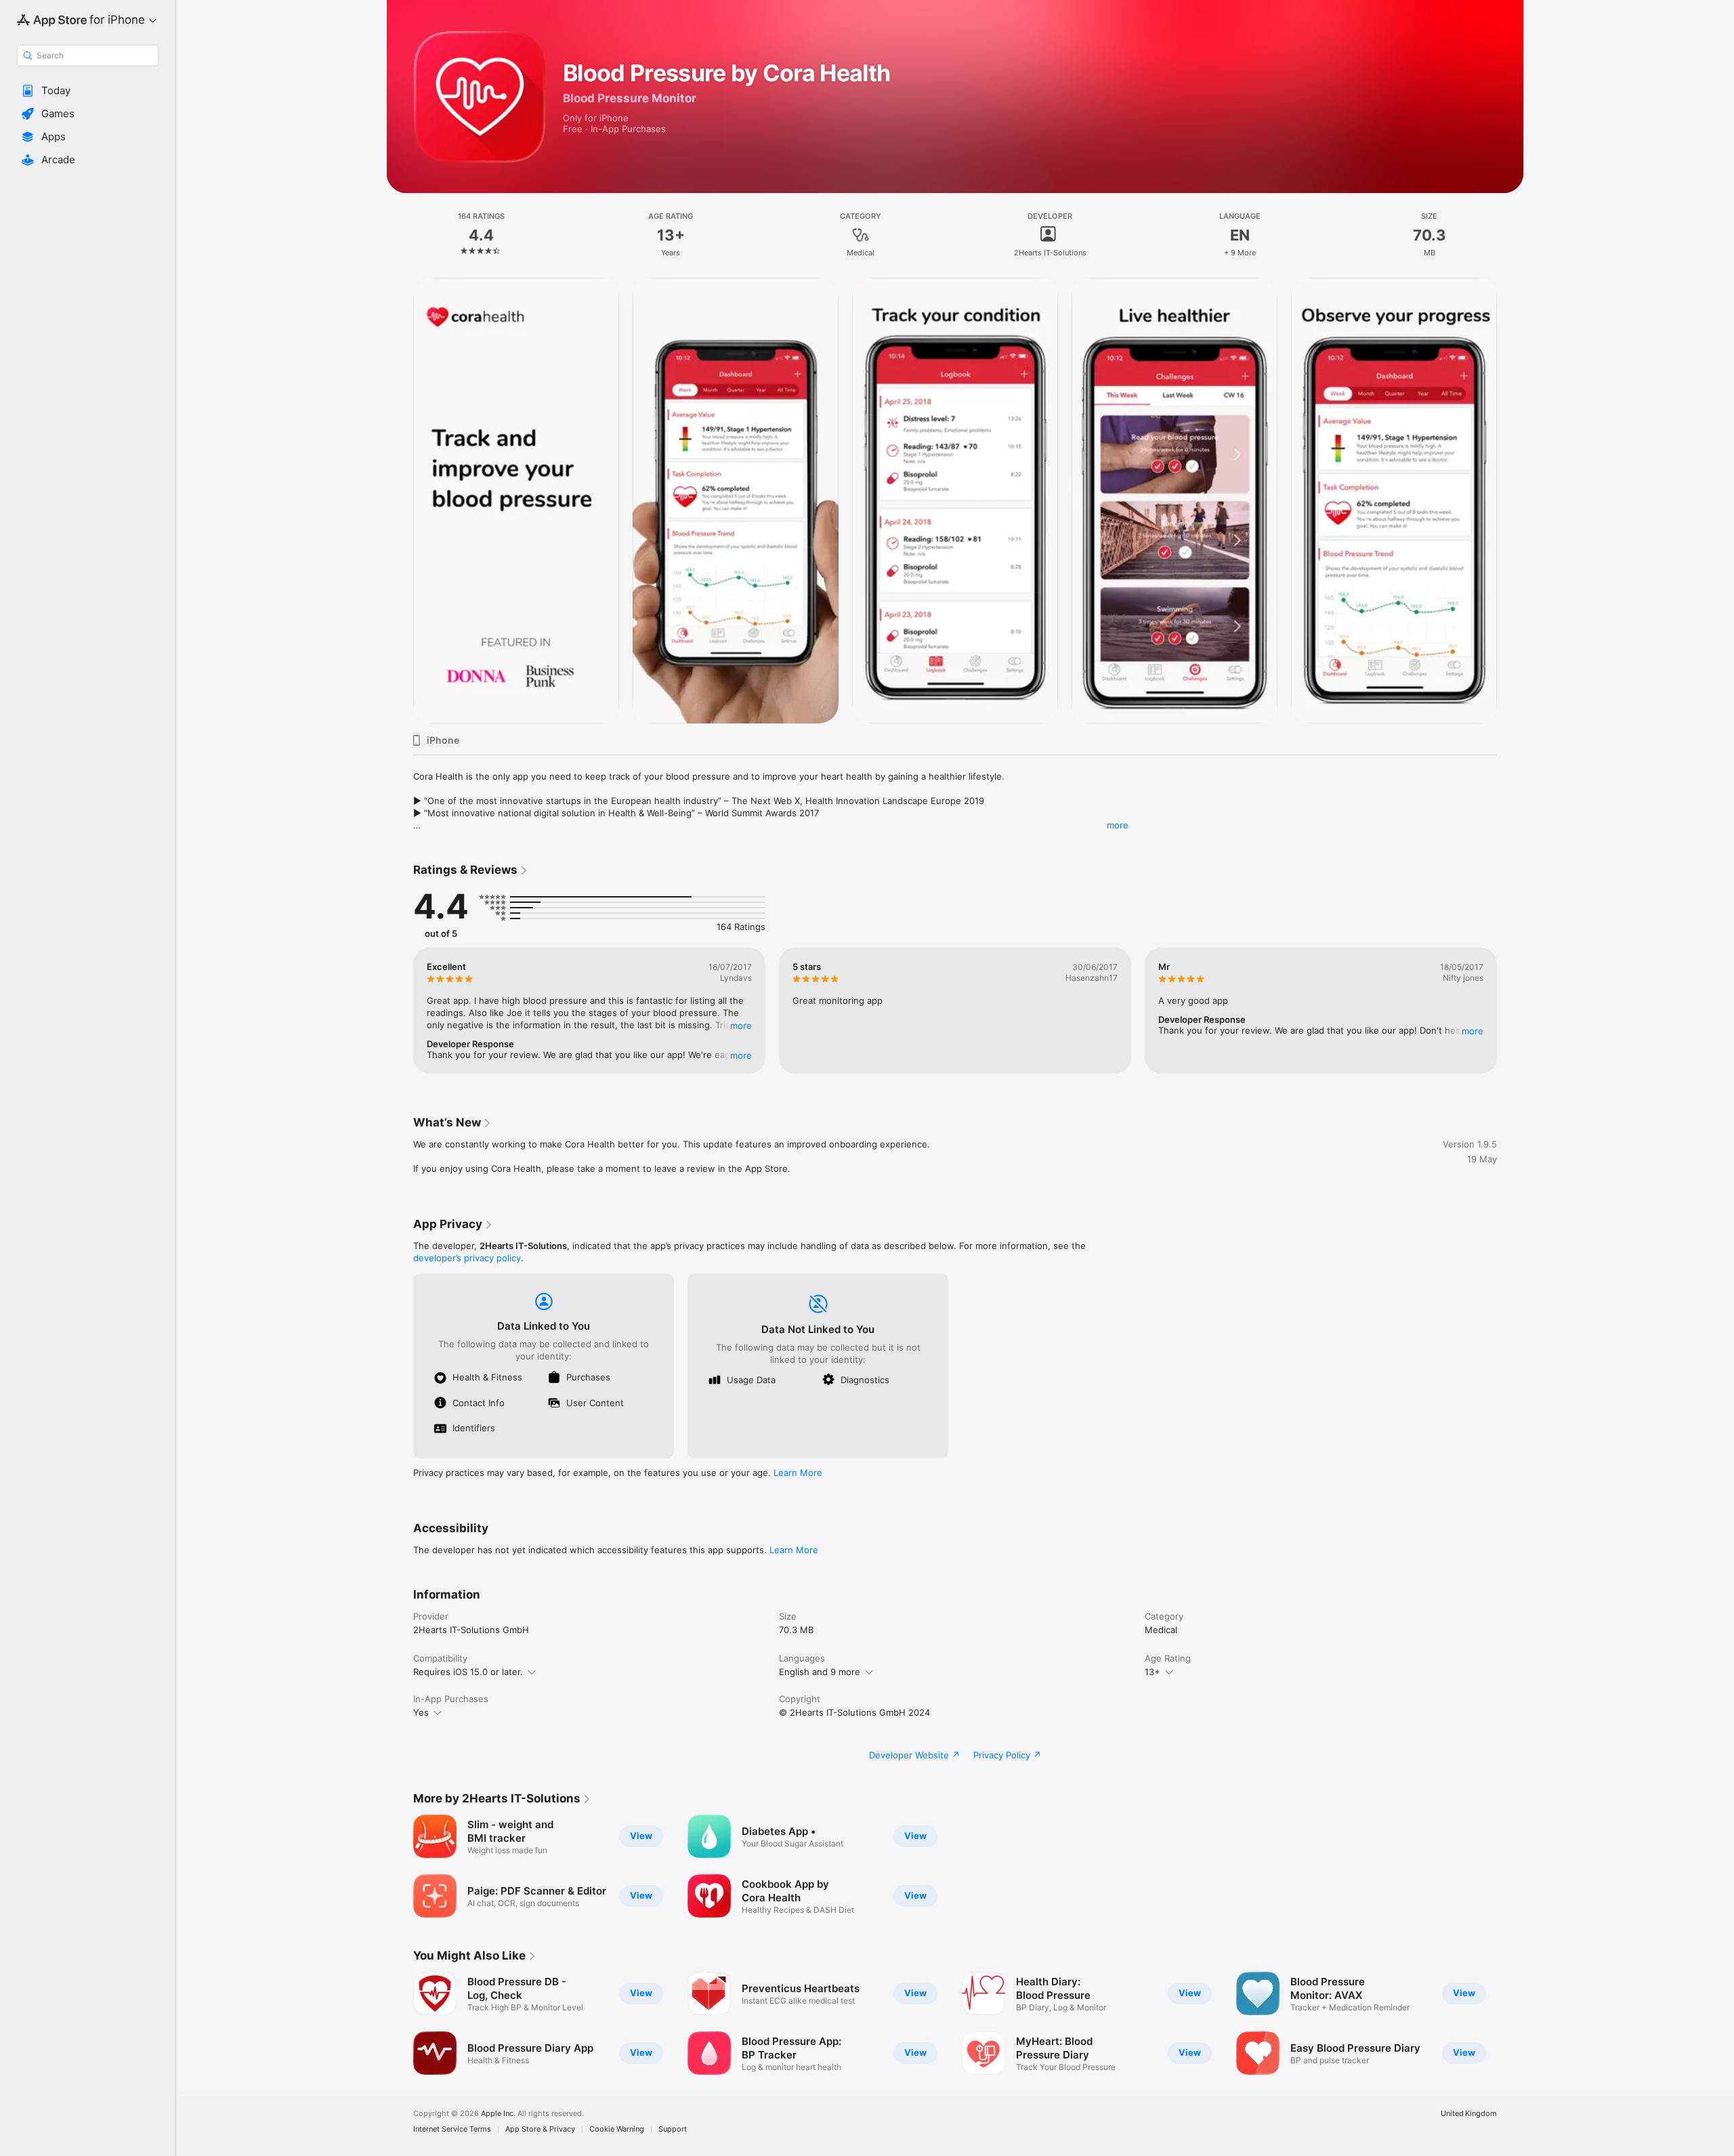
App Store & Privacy (540, 2129)
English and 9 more (820, 1672)
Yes (421, 1712)
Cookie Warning (617, 2129)
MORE (741, 1026)
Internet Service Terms (452, 2129)
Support (673, 2129)
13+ (1153, 1672)
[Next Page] (1510, 501)
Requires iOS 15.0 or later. (468, 1672)
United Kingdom (1469, 2114)
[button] (88, 91)
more (1118, 825)
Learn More (798, 1473)
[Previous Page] (400, 501)
